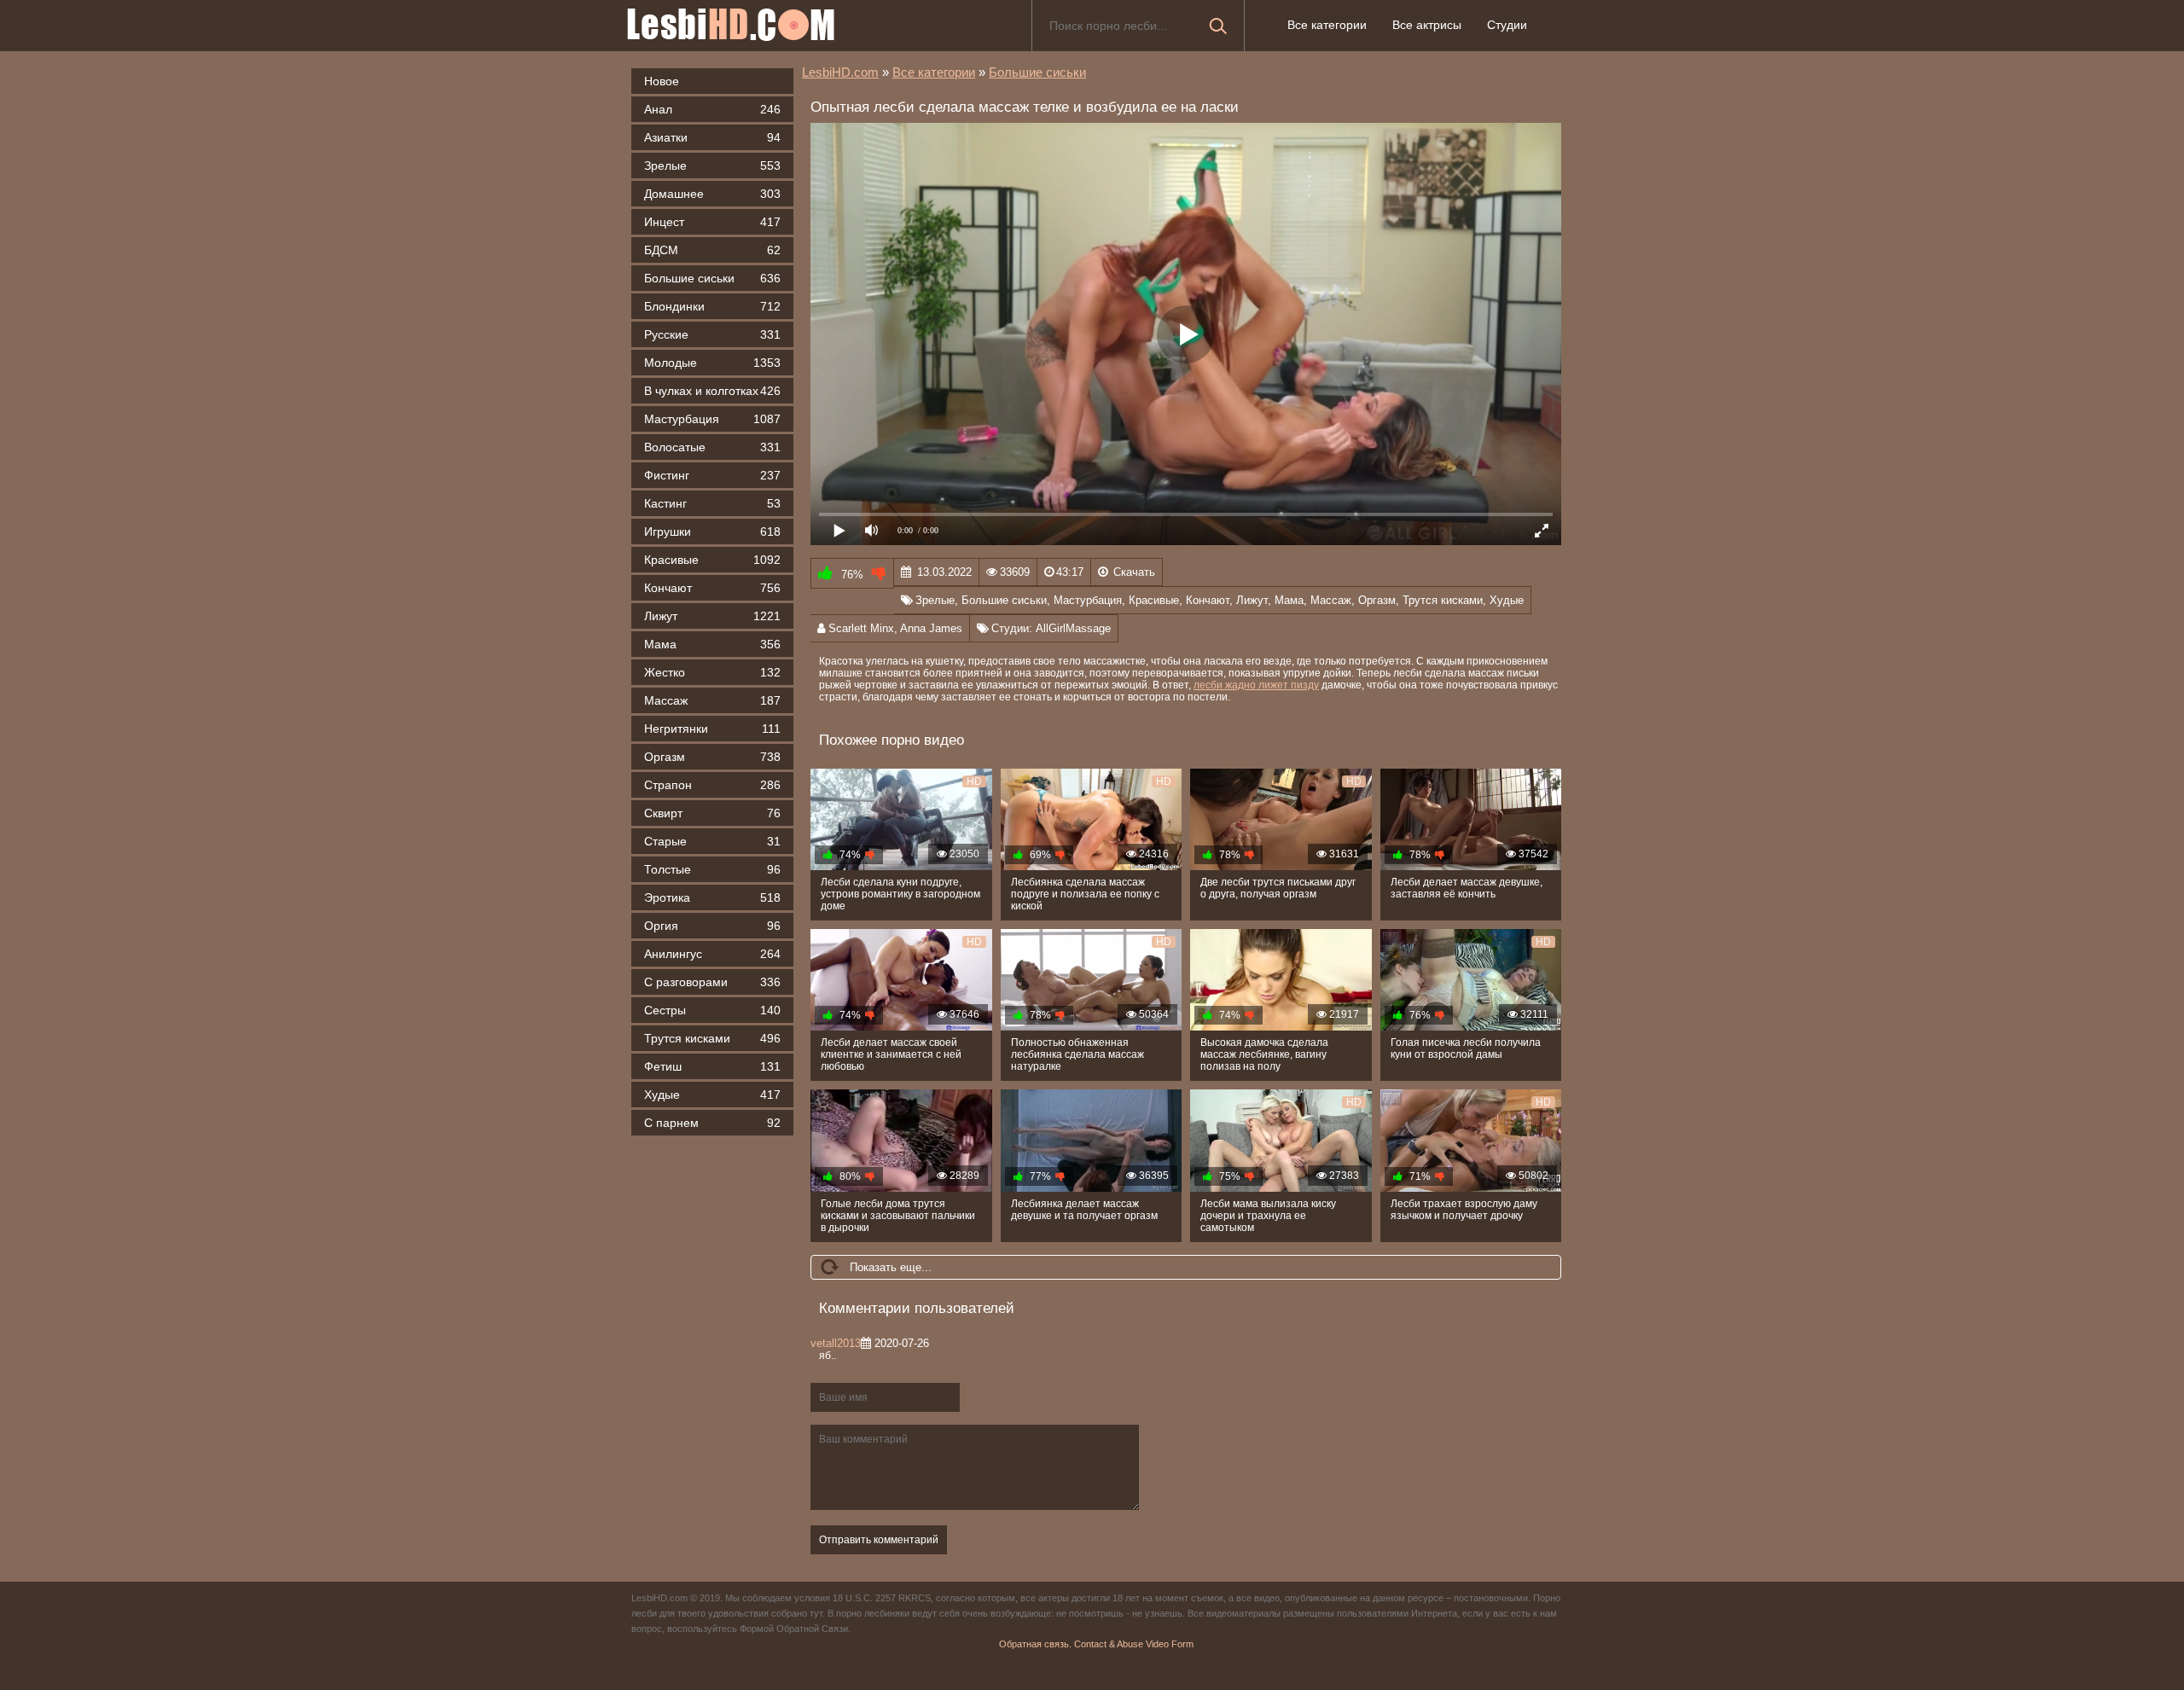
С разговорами (712, 982)
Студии (1507, 25)
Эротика (712, 897)
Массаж (712, 700)
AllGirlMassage (1073, 628)
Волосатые (712, 447)
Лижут (712, 616)
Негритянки (712, 729)
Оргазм (712, 757)
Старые (712, 841)
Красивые (712, 560)
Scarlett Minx (861, 628)
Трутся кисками (712, 1038)
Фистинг (712, 475)
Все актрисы (1427, 25)
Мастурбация (712, 419)
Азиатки (712, 137)
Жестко (712, 672)
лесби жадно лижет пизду (1256, 685)
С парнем (712, 1123)
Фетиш (712, 1066)
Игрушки (712, 531)
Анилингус (712, 954)
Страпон (712, 785)
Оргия (712, 926)
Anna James (931, 628)
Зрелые (712, 166)
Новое (662, 81)
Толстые (712, 869)
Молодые (712, 363)
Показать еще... (891, 1267)
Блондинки (712, 306)
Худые (712, 1095)
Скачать (1134, 572)
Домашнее (712, 194)
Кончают (712, 588)
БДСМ (712, 250)
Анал (712, 109)
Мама (712, 644)
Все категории (1327, 25)
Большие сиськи (712, 278)
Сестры (712, 1010)
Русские (712, 334)
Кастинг (712, 503)
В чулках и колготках (712, 391)
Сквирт (712, 813)
